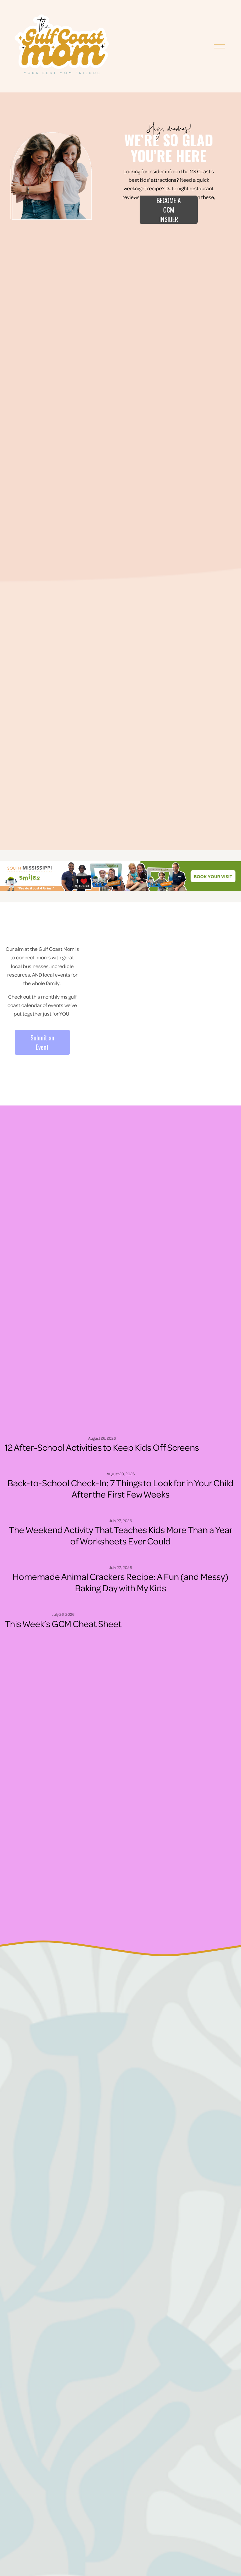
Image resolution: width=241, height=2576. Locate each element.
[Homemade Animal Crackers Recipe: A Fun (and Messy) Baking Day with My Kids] (120, 1557)
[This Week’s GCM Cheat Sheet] (63, 1604)
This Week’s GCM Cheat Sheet (63, 1623)
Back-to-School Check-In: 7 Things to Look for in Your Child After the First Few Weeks (120, 1488)
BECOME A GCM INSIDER (169, 210)
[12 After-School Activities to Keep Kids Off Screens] (102, 1428)
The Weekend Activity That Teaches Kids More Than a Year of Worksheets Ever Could (121, 1535)
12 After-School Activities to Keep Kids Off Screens (102, 1447)
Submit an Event (42, 1042)
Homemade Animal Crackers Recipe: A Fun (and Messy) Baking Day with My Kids (120, 1582)
